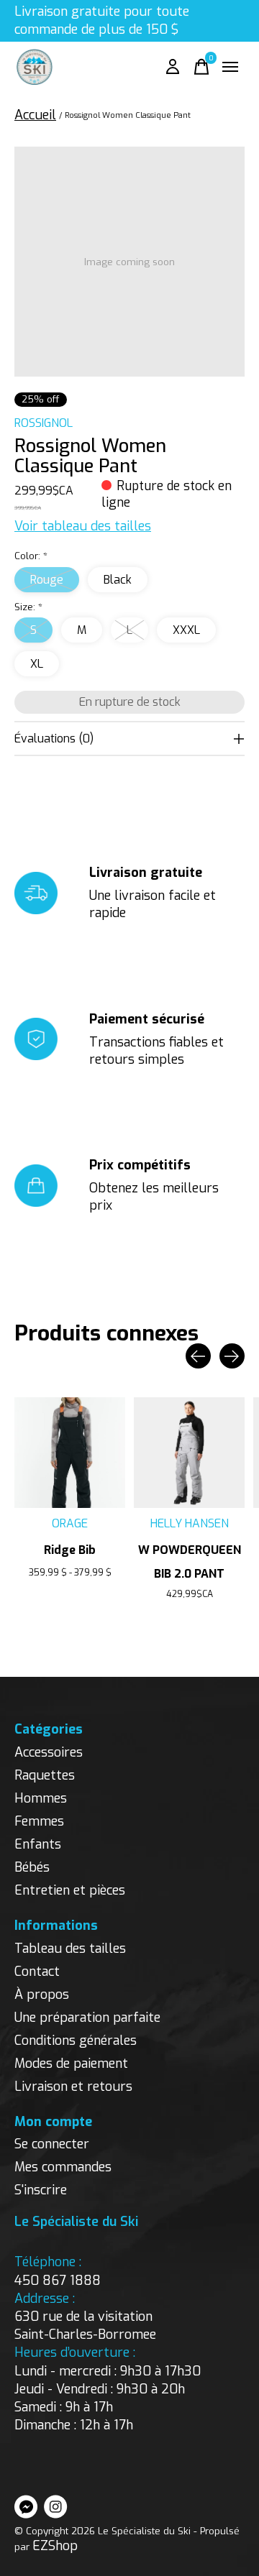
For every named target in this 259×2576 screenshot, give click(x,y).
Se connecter (52, 2144)
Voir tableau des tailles (83, 526)
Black (118, 580)
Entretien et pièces (70, 1890)
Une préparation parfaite (87, 2018)
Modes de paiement (71, 2064)
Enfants (38, 1844)
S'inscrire (41, 2190)
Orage (70, 1523)
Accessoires (49, 1752)
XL (37, 664)
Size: (28, 607)
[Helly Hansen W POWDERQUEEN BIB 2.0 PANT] (189, 1453)
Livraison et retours (73, 2087)
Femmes (39, 1821)
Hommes (41, 1798)
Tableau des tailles (70, 1949)
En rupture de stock (130, 702)
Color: (31, 556)
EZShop (55, 2546)
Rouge (47, 580)
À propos (42, 1995)
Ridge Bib (70, 1550)
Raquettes (45, 1775)
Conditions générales (76, 2041)
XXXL (186, 630)
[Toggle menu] (230, 67)
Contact (37, 1972)
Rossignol (44, 423)
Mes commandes (63, 2167)
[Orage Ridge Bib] (70, 1453)
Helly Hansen (190, 1523)
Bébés (32, 1867)
